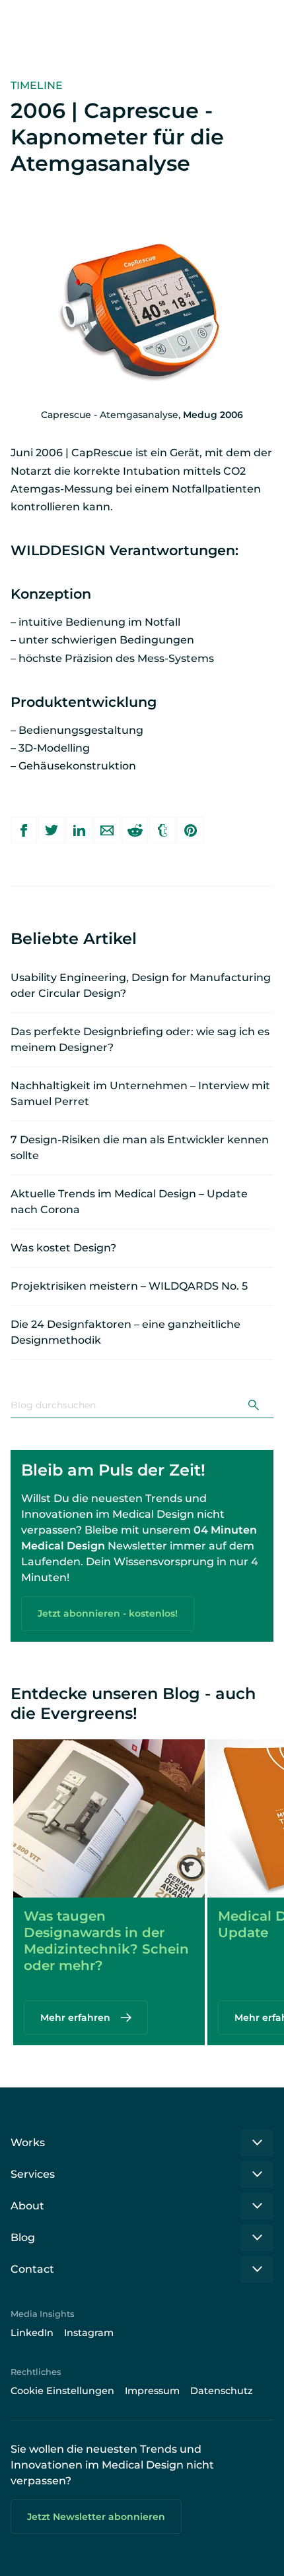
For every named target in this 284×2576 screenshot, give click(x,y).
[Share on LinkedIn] (79, 830)
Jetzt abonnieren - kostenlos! (108, 1613)
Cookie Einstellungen (62, 2391)
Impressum (152, 2391)
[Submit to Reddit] (135, 830)
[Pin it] (190, 830)
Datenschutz (222, 2391)
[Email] (107, 830)
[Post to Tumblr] (162, 830)
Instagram (89, 2333)
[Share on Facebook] (24, 830)
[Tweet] (52, 830)
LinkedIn (32, 2333)
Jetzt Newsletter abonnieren (96, 2517)
